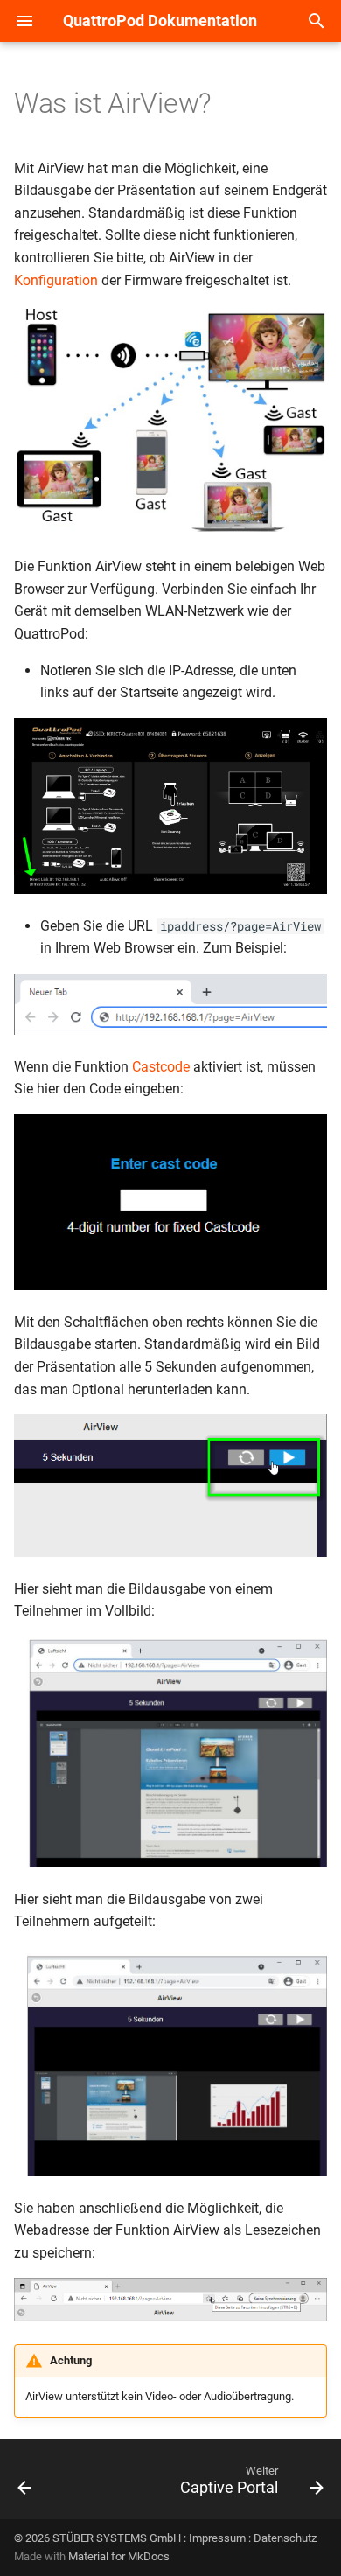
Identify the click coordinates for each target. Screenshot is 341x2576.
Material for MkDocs (119, 2556)
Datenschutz (285, 2538)
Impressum (217, 2538)
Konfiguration (56, 280)
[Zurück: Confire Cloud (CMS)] (25, 2484)
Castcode (161, 1067)
